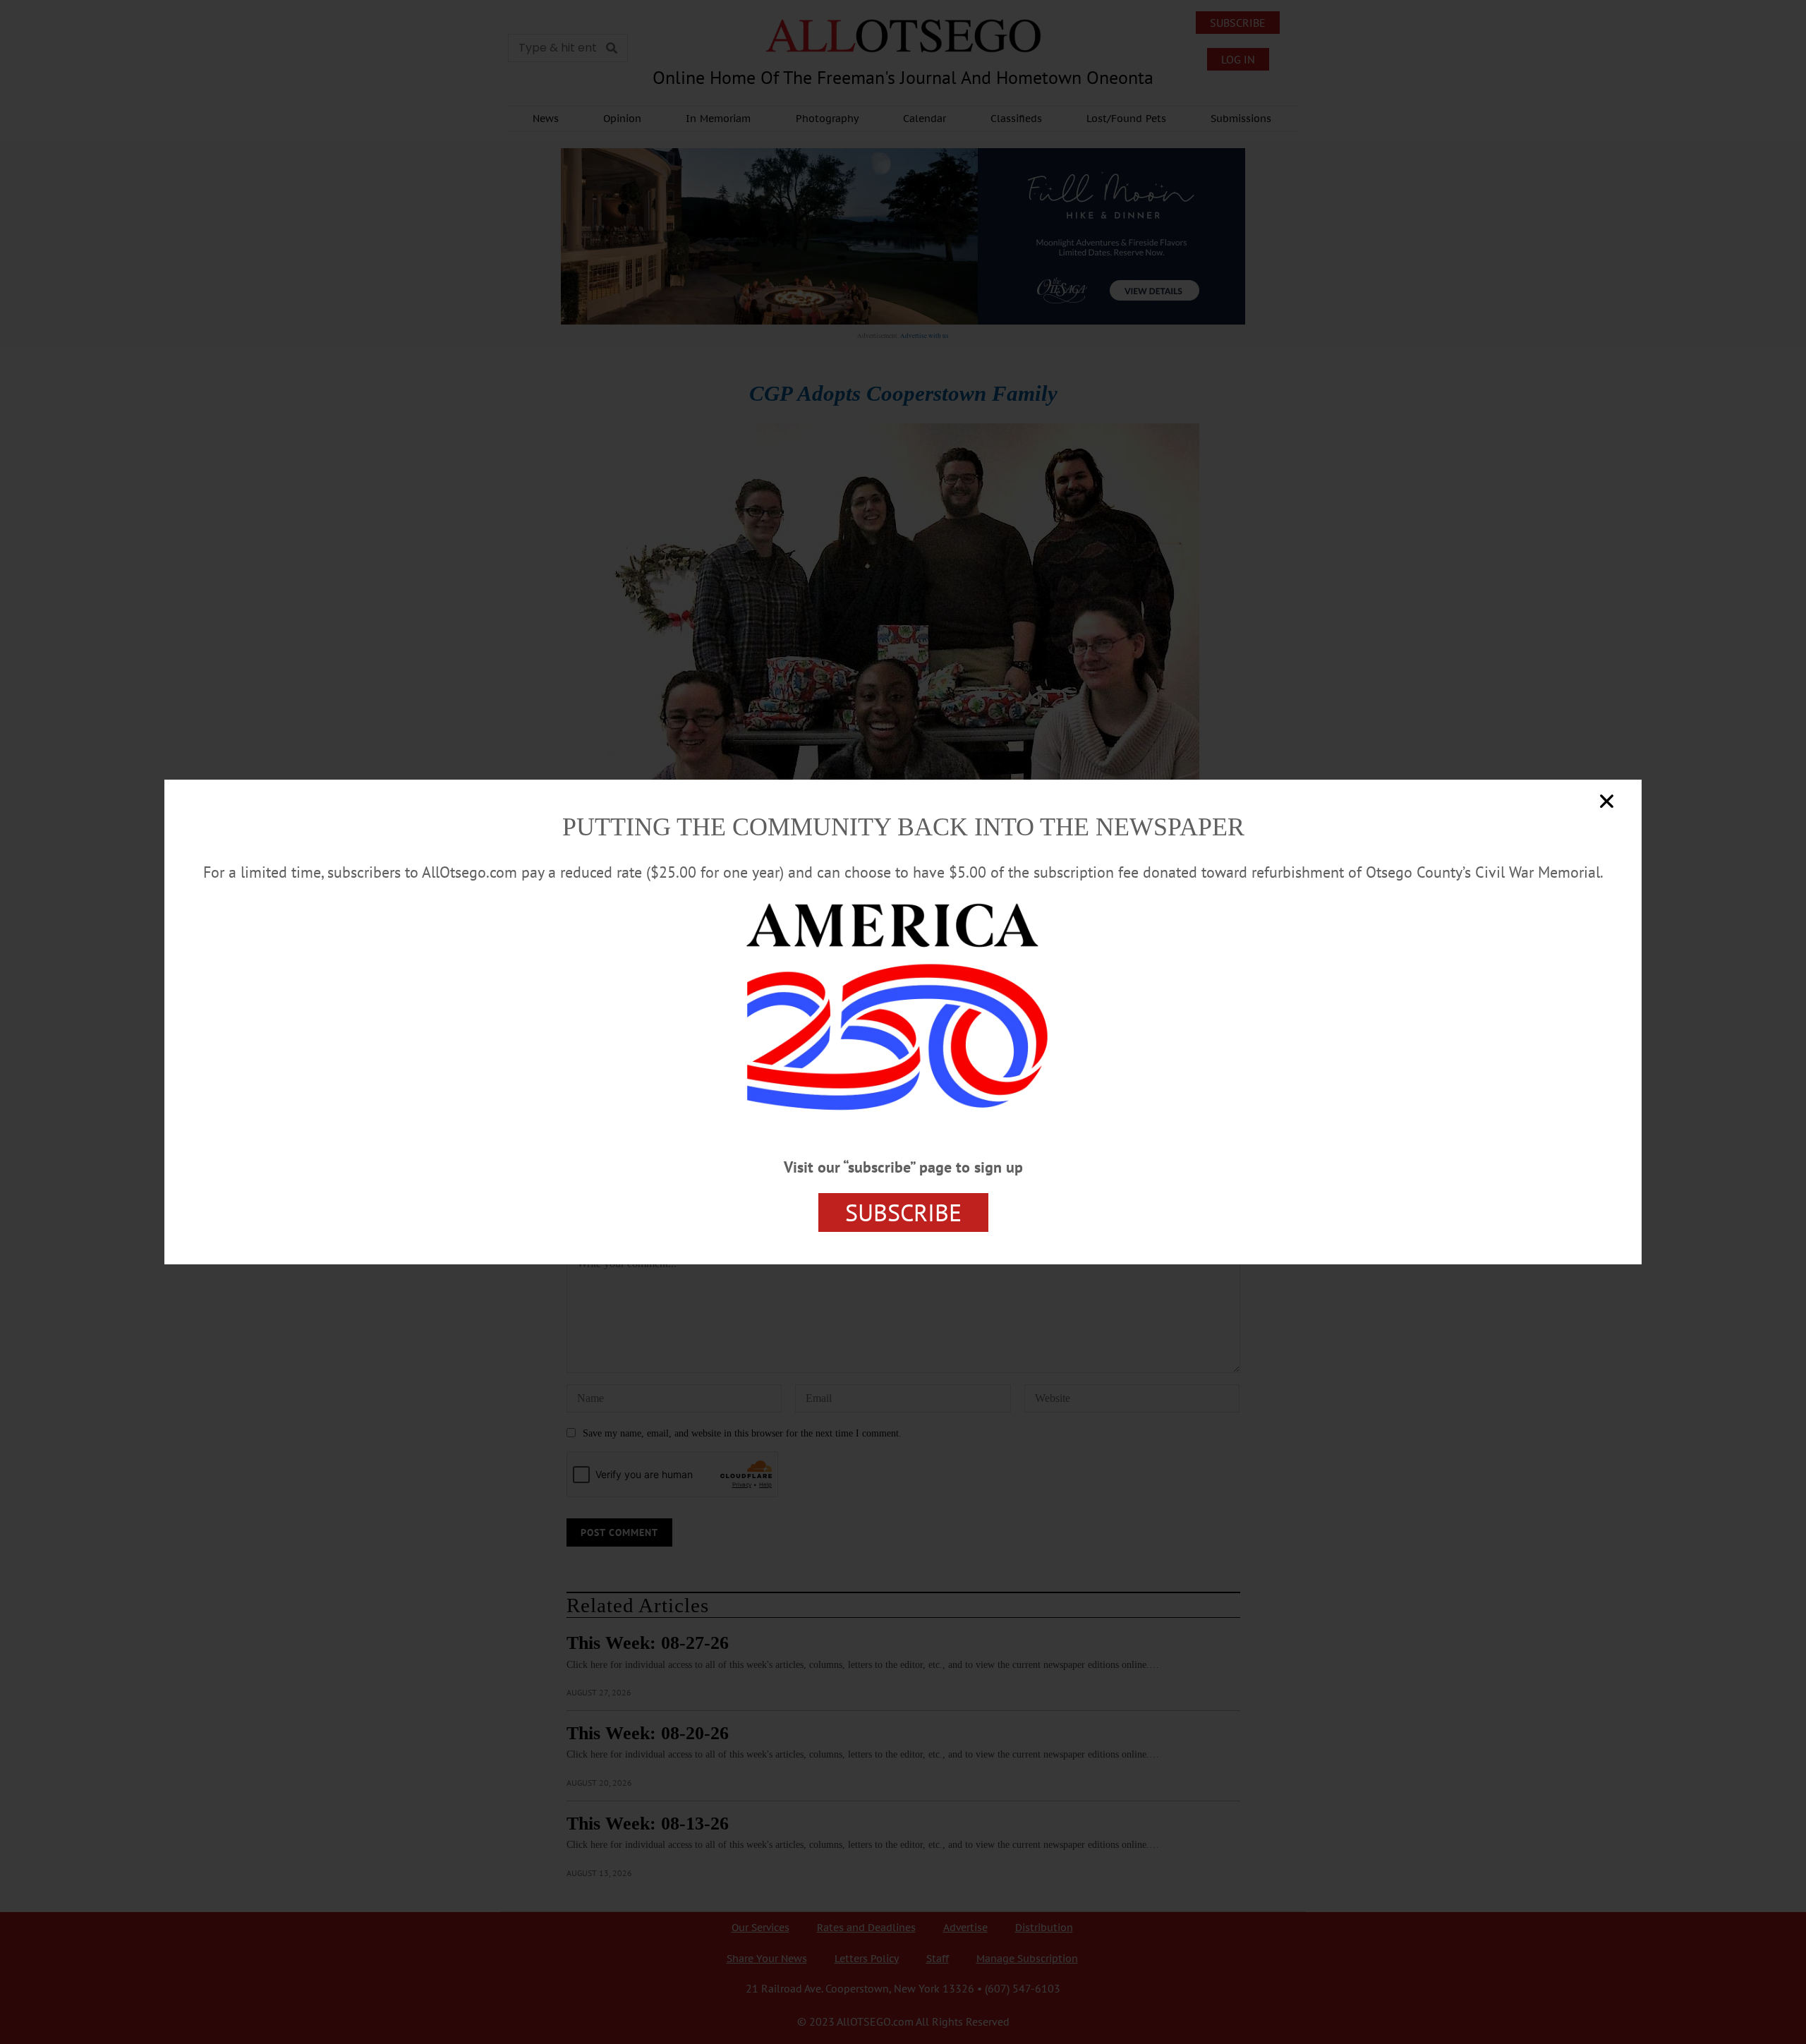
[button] (1607, 801)
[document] (903, 1022)
